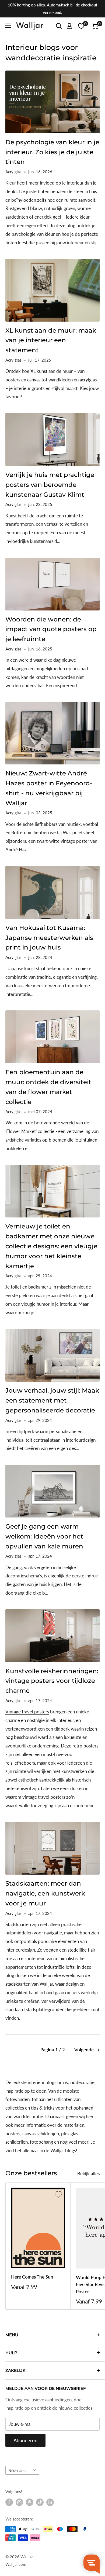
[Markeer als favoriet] (58, 2194)
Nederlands (18, 2470)
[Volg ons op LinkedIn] (50, 2502)
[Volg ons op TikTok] (40, 2502)
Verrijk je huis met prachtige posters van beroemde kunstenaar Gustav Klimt (50, 485)
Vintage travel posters (27, 1712)
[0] (95, 26)
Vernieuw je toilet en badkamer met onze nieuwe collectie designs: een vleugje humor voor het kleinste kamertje (51, 1246)
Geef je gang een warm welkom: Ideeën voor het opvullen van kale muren (44, 1536)
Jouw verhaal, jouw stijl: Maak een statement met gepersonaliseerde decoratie (52, 1400)
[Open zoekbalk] (59, 26)
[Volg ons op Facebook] (9, 2502)
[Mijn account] (69, 26)
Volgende (84, 2050)
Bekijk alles (88, 2174)
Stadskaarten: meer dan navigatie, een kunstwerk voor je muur (45, 1893)
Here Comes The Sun (32, 2277)
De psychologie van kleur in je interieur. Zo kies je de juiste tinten (52, 152)
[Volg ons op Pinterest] (30, 2502)
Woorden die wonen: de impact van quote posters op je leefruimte (51, 629)
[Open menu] (8, 26)
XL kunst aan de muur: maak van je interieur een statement (51, 340)
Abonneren (25, 2440)
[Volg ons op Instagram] (19, 2502)
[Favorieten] (81, 26)
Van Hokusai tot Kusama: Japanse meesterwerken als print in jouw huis (49, 938)
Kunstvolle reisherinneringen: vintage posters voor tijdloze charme (52, 1681)
